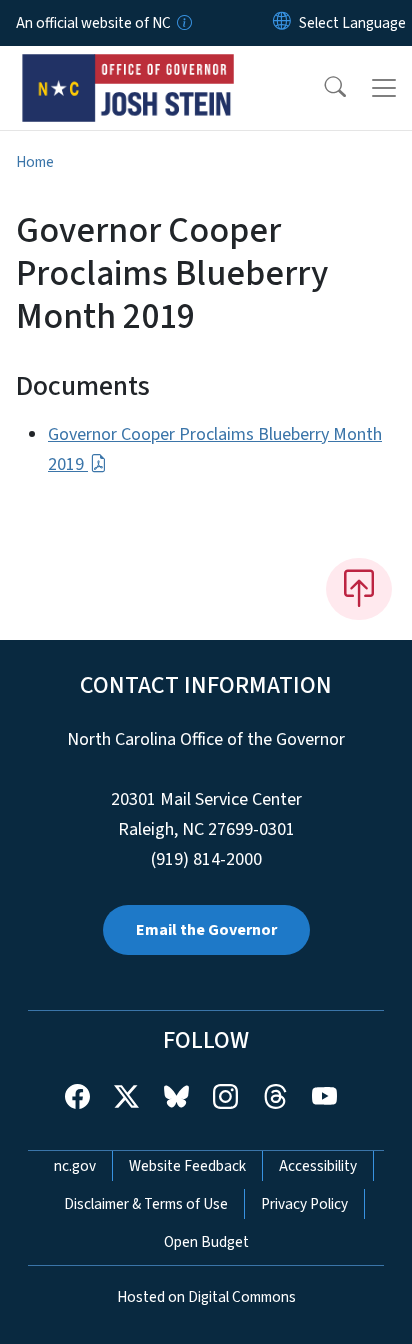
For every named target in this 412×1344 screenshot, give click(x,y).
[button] (322, 88)
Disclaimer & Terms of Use (146, 1204)
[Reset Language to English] (282, 23)
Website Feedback (187, 1166)
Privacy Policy (304, 1204)
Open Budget (206, 1242)
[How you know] (183, 23)
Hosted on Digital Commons (206, 1297)
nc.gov (75, 1166)
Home (35, 162)
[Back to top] (359, 589)
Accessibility (318, 1166)
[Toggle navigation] (384, 88)
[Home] (128, 69)
